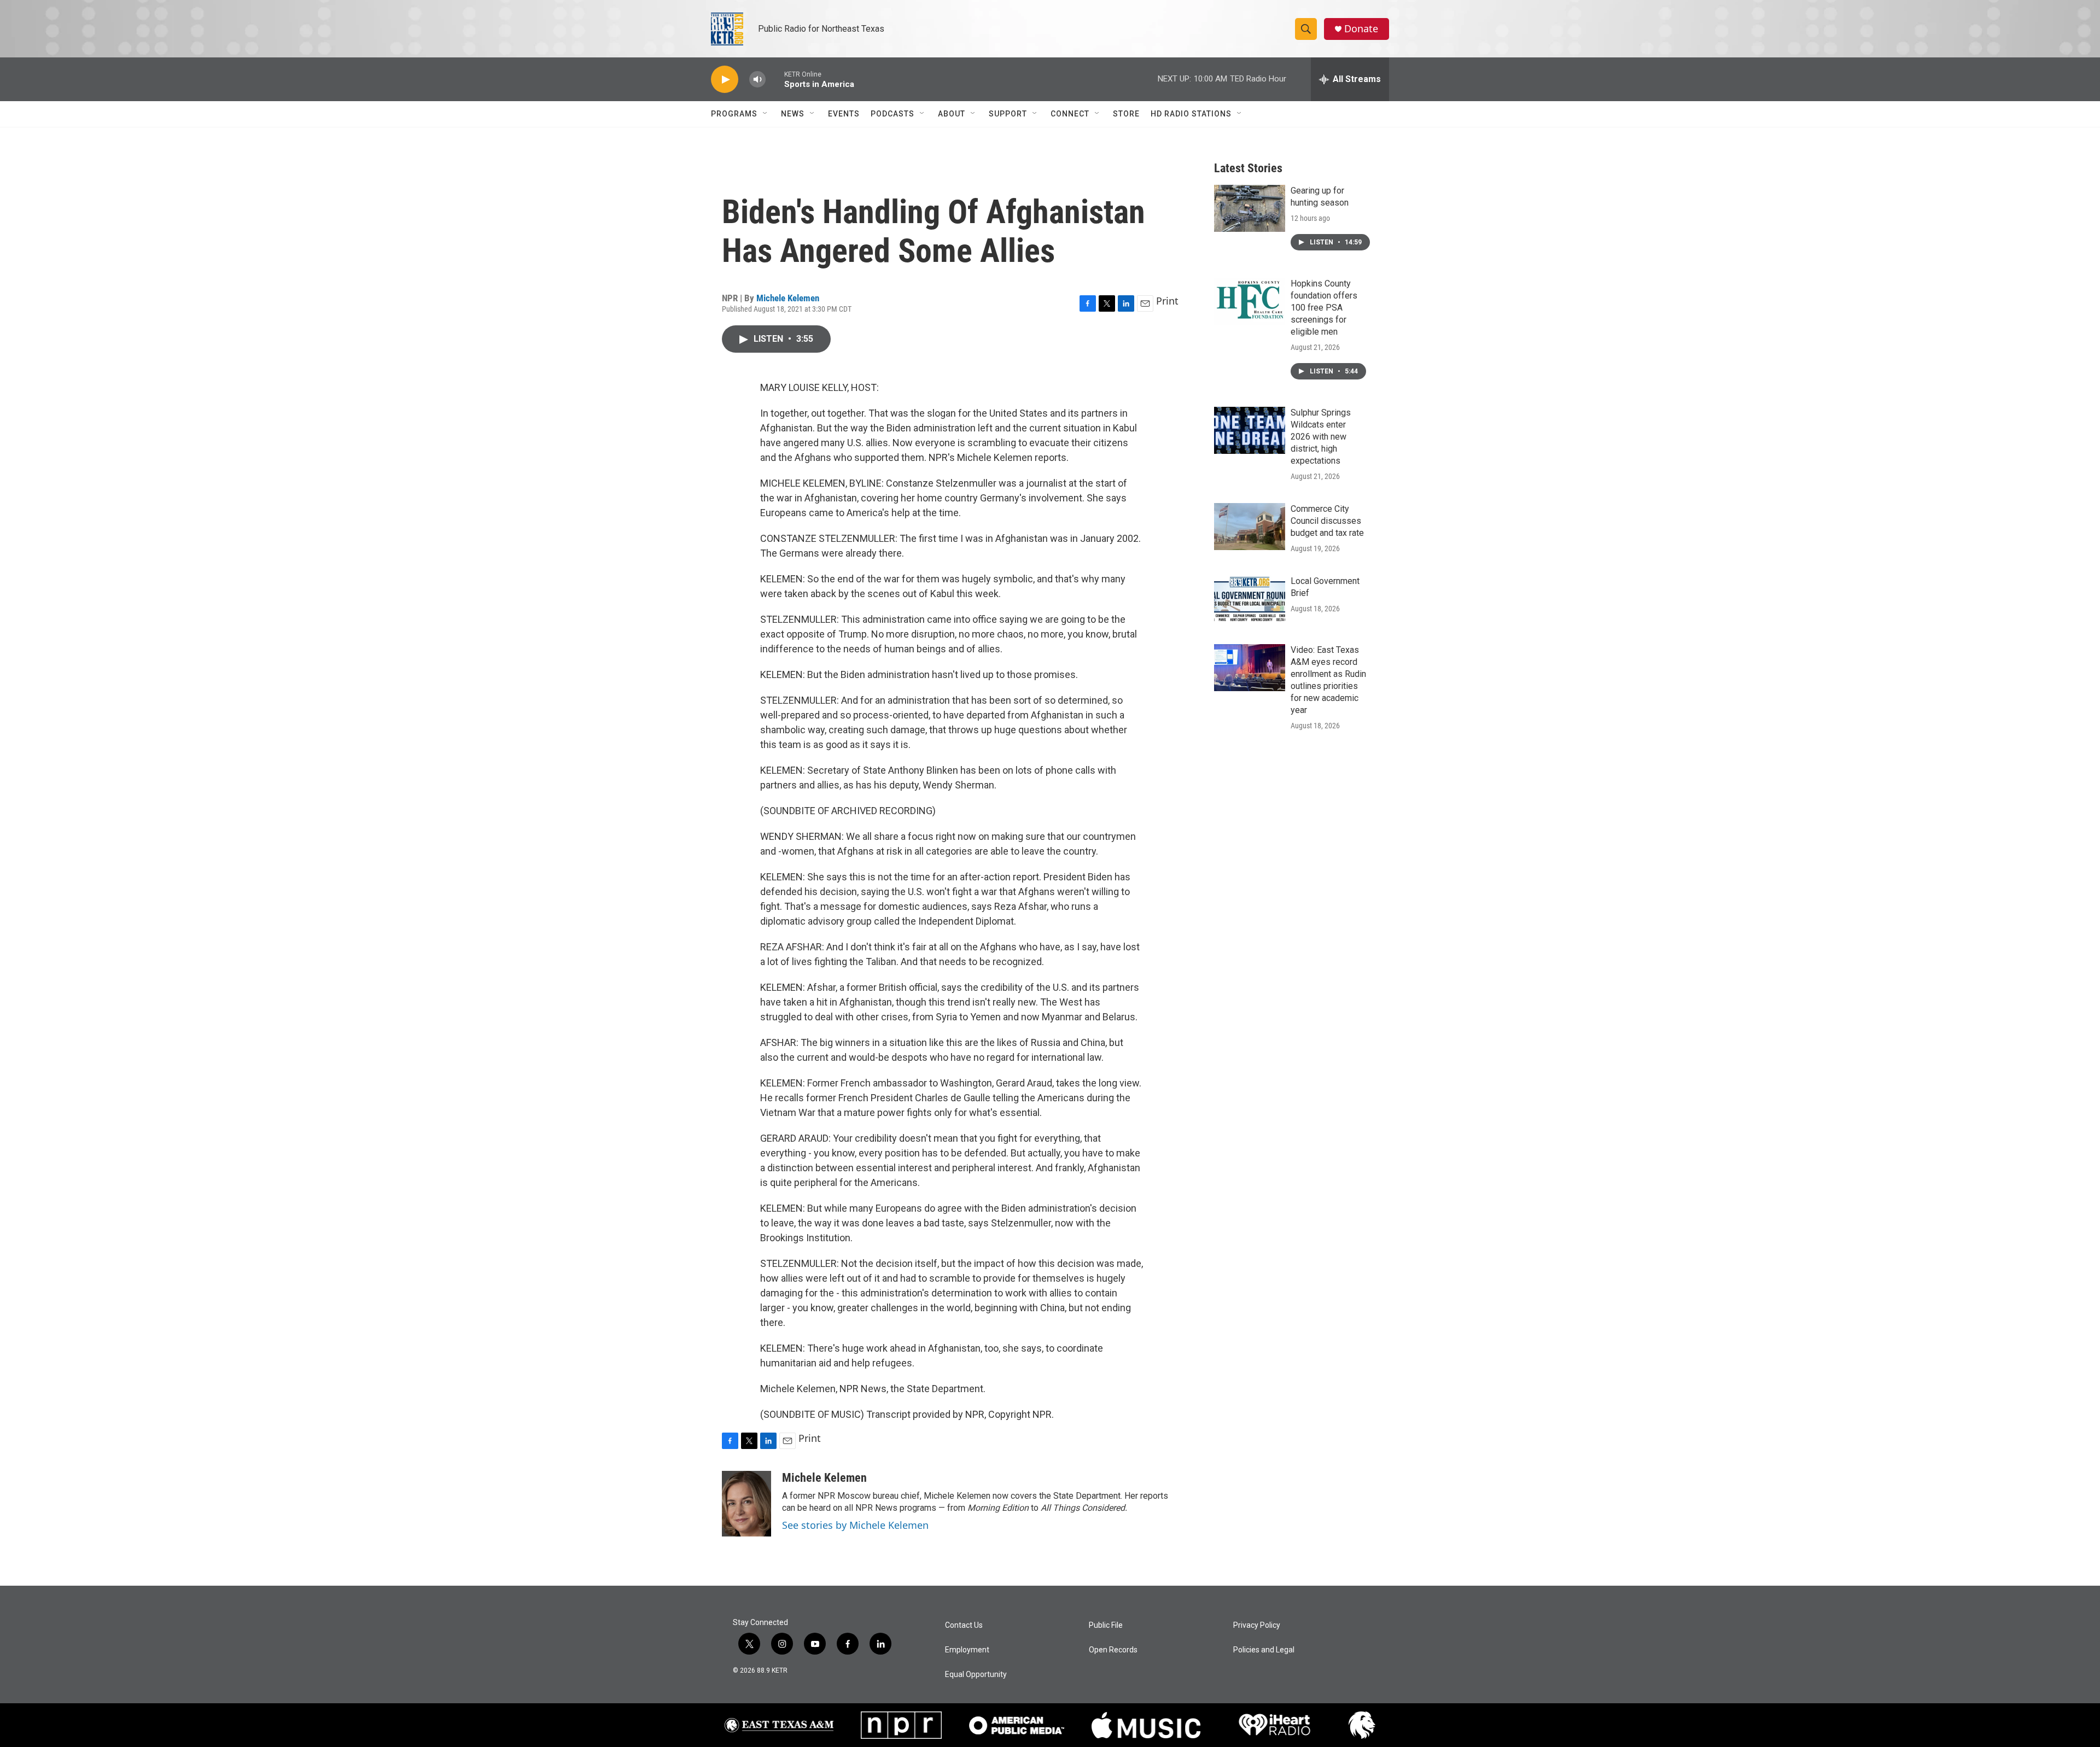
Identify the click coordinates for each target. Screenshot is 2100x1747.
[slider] (775, 79)
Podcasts (892, 114)
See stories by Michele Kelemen (855, 1525)
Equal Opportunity (976, 1675)
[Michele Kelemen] (746, 1504)
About (952, 114)
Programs (734, 114)
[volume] (757, 80)
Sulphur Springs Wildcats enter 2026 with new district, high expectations (1321, 437)
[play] (725, 80)
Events (844, 114)
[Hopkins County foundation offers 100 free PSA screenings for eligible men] (1250, 301)
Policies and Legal (1264, 1650)
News (793, 114)
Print (1167, 301)
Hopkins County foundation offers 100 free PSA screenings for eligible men (1324, 308)
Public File (1106, 1625)
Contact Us (964, 1625)
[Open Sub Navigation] (766, 114)
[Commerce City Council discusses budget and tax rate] (1250, 527)
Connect (1070, 114)
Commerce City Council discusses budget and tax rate (1327, 521)
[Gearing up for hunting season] (1250, 208)
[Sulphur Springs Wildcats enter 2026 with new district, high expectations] (1250, 430)
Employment (967, 1650)
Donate (1361, 29)
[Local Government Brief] (1250, 599)
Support (1008, 114)
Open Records (1113, 1650)
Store (1126, 114)
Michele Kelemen (788, 298)
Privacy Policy (1257, 1625)
